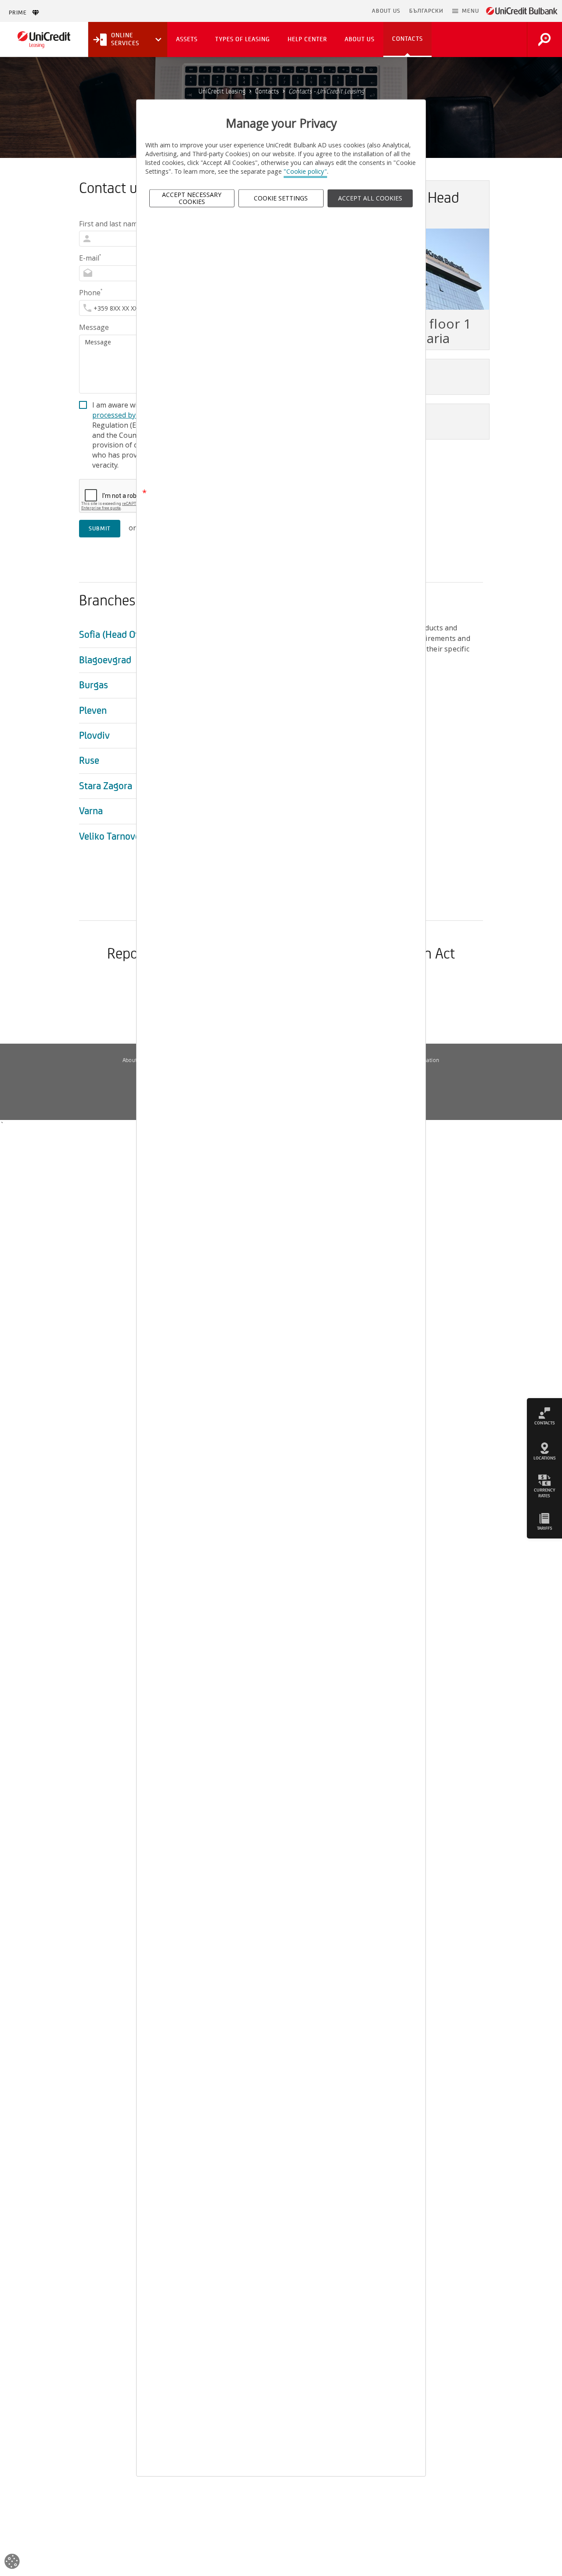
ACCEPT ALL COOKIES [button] (370, 198)
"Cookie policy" (305, 172)
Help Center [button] (307, 39)
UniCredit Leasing (222, 91)
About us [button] (360, 39)
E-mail (90, 258)
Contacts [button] (407, 39)
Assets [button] (187, 39)
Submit (100, 529)
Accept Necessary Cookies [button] (192, 198)
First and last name (111, 224)
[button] (466, 11)
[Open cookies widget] (12, 2563)
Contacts (267, 91)
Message (94, 327)
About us (133, 1060)
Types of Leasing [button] (243, 39)
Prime (20, 13)
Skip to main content (330, 11)
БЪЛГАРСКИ (426, 11)
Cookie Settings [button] (281, 198)
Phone (91, 293)
